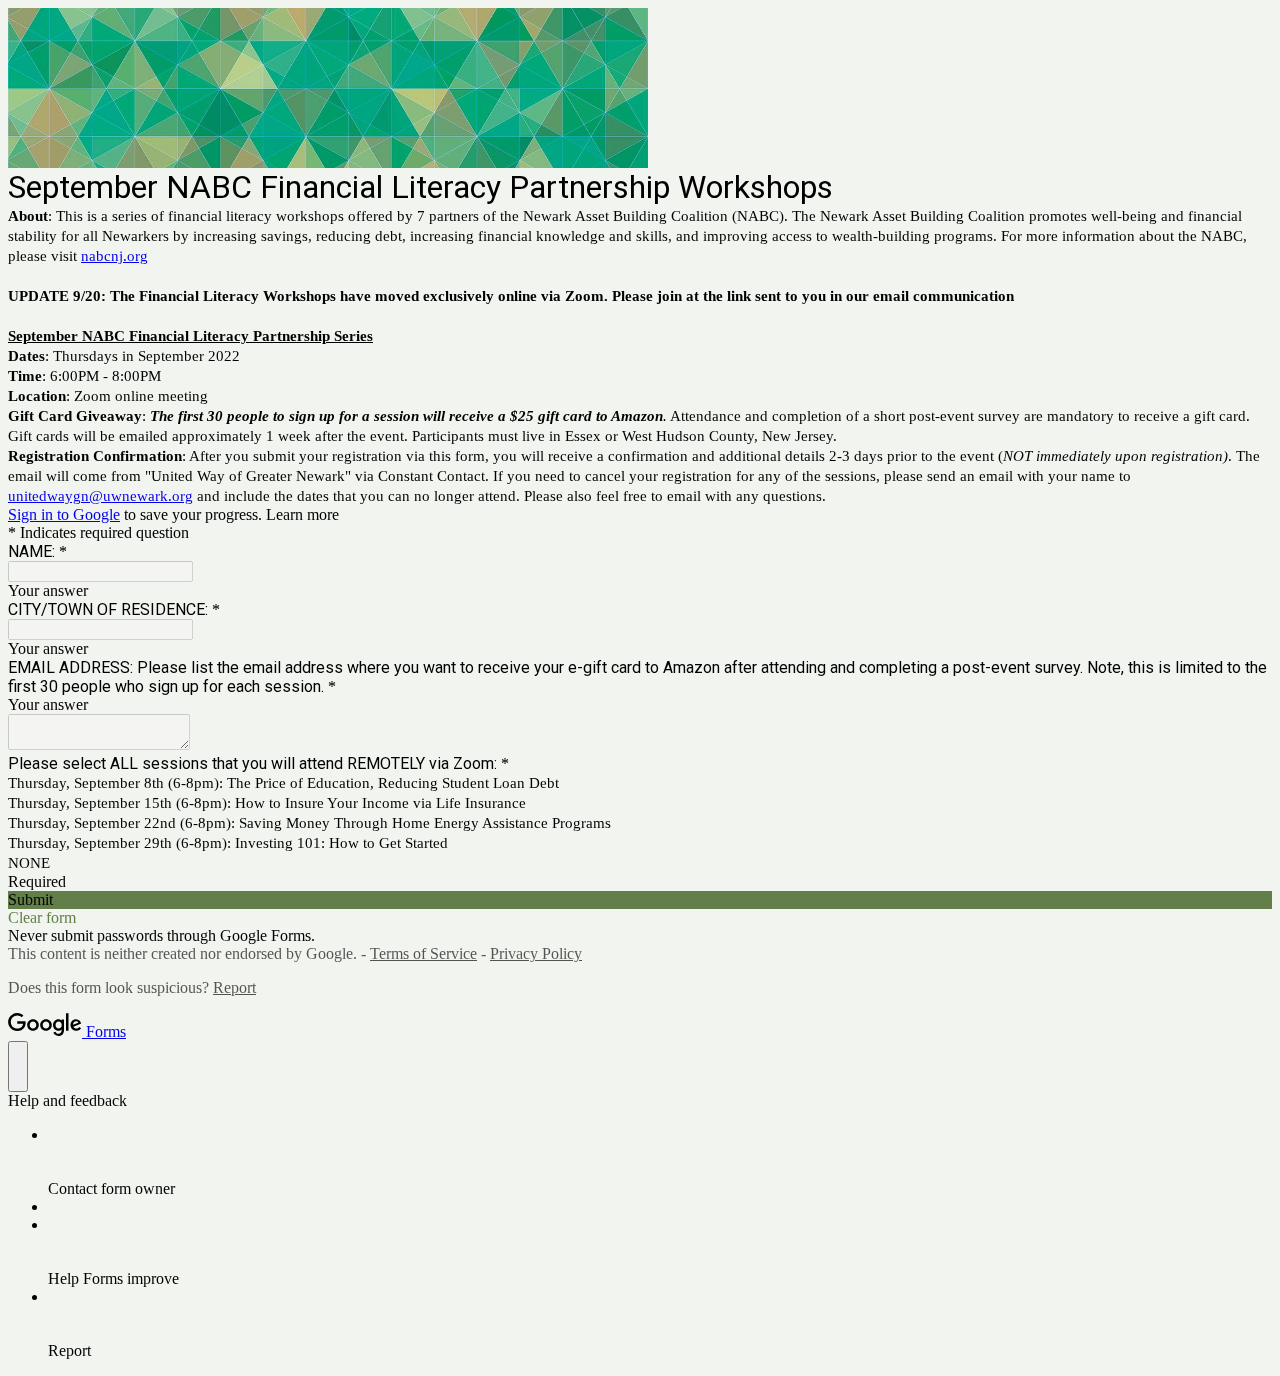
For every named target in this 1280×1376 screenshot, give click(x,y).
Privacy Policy (536, 953)
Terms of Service (423, 953)
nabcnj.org (114, 256)
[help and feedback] (18, 1066)
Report (234, 987)
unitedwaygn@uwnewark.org (100, 496)
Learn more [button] (302, 514)
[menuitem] (660, 1162)
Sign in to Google (64, 514)
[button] (640, 900)
